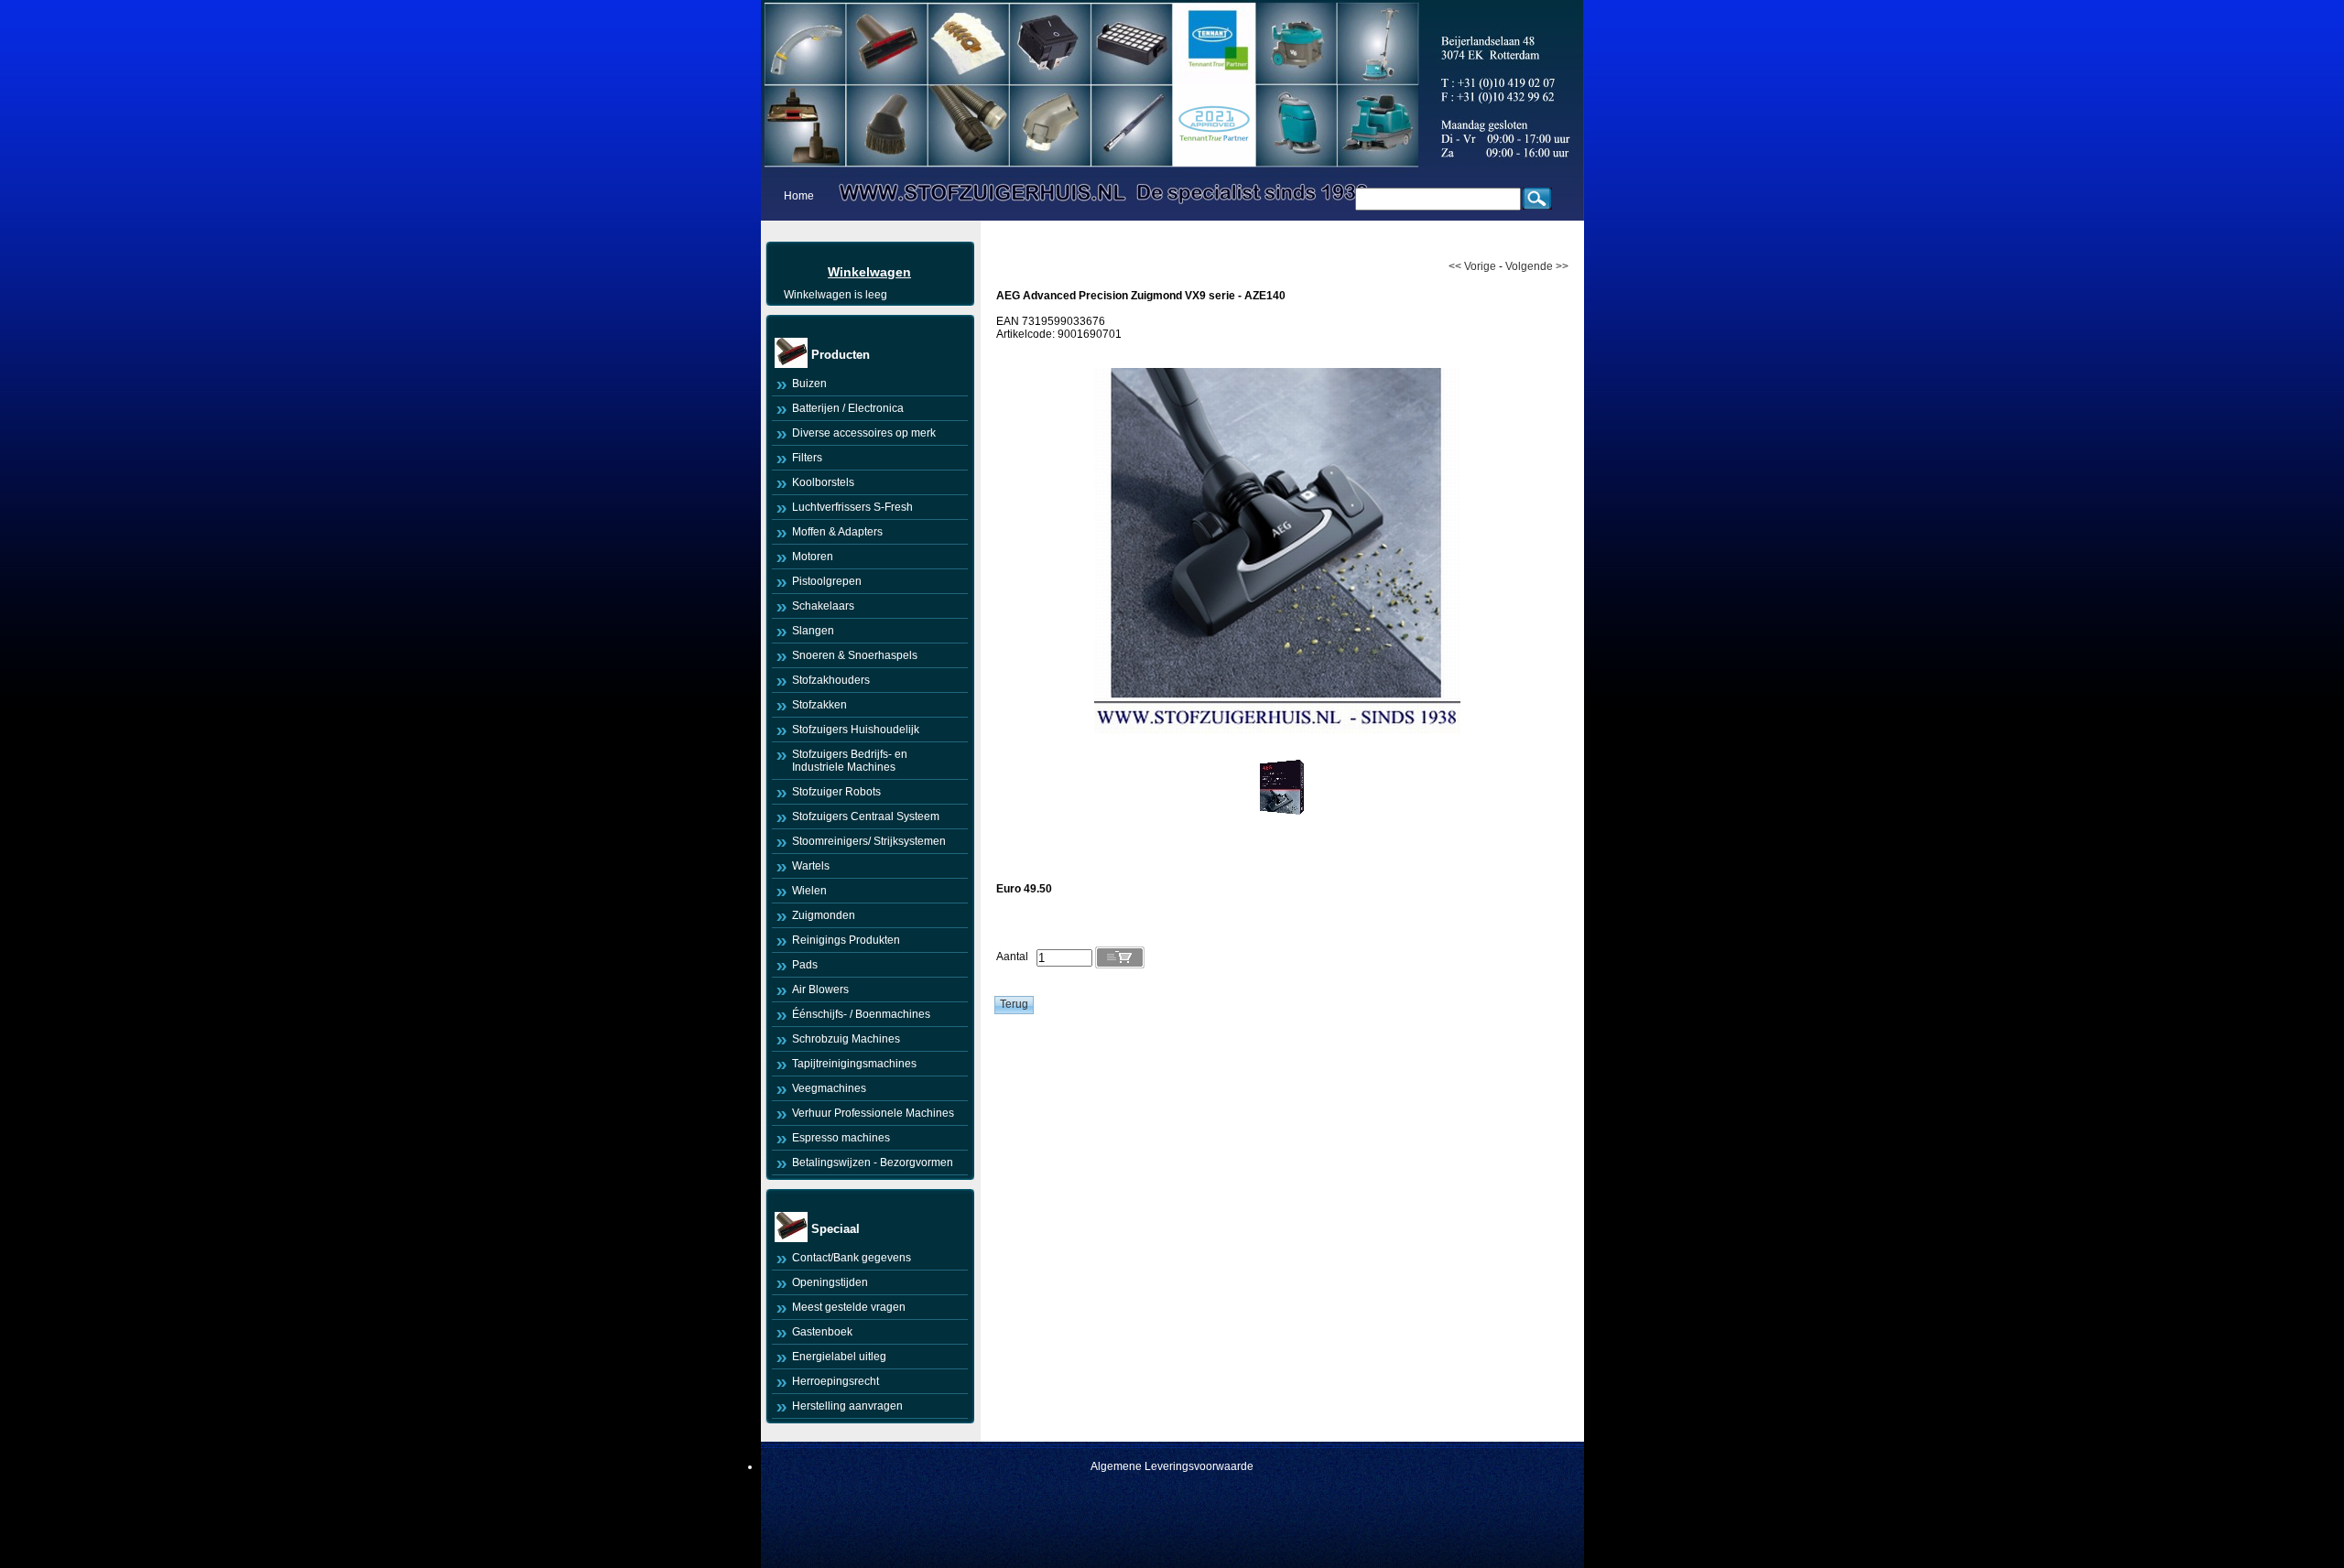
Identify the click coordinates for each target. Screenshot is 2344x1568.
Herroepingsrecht (836, 1381)
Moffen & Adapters (837, 532)
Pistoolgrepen (827, 581)
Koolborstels (823, 482)
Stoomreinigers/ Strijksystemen (869, 841)
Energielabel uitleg (839, 1357)
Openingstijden (830, 1282)
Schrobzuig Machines (846, 1039)
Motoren (813, 557)
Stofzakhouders (831, 680)
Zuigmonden (824, 915)
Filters (807, 458)
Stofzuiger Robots (836, 792)
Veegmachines (829, 1088)
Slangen (813, 631)
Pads (805, 965)
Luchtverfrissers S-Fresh (852, 507)
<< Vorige (1472, 266)
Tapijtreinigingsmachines (854, 1064)
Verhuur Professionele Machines (873, 1113)
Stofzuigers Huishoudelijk (856, 730)
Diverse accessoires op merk (864, 433)
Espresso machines (841, 1138)
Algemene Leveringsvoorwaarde (1172, 1466)
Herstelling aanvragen (847, 1406)
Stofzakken (819, 705)
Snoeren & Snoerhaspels (855, 655)
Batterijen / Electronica (848, 408)
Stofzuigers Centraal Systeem (866, 816)
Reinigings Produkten (846, 940)
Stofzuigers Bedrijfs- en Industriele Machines (850, 761)
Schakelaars (823, 606)
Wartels (811, 866)
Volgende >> (1537, 266)
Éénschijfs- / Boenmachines (861, 1014)
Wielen (809, 891)
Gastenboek (822, 1332)
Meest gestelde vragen (849, 1307)
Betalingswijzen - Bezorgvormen (873, 1162)
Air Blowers (820, 989)
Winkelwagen (869, 272)
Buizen (809, 384)
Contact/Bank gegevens (852, 1258)
